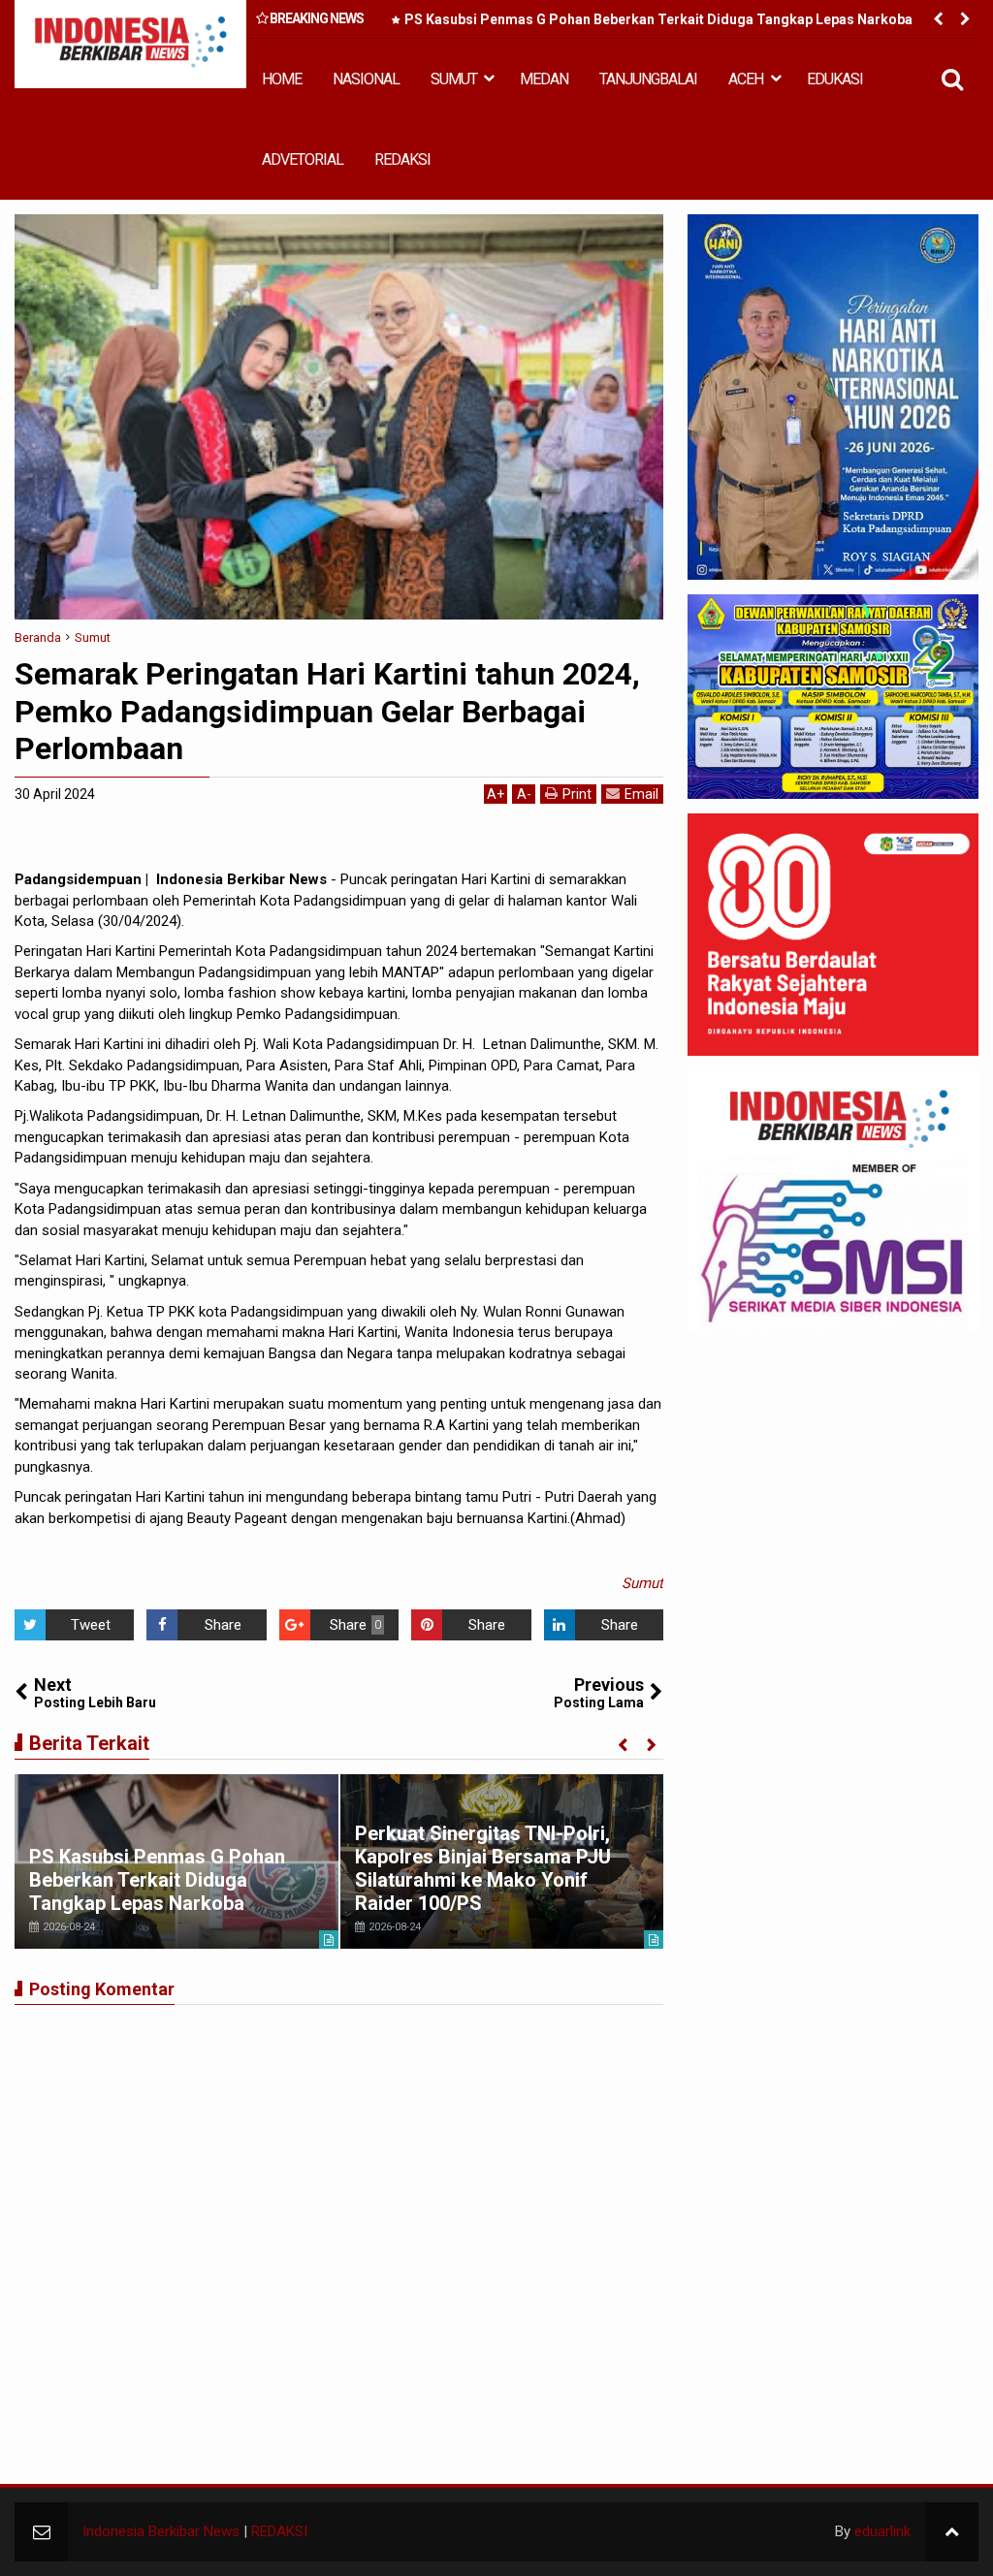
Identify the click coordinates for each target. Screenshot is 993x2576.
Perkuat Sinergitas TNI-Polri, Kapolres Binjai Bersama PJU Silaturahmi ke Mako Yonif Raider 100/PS (483, 1868)
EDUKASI (835, 79)
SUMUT (454, 79)
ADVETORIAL (303, 159)
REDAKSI (402, 159)
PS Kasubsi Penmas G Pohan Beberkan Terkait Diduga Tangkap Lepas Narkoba (658, 19)
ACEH (746, 79)
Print (577, 794)
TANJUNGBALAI (648, 79)
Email (641, 794)
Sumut (642, 1583)
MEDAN (544, 79)
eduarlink (882, 2531)
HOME (282, 79)
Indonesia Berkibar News (161, 2531)
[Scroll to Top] (952, 2532)
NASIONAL (366, 79)
